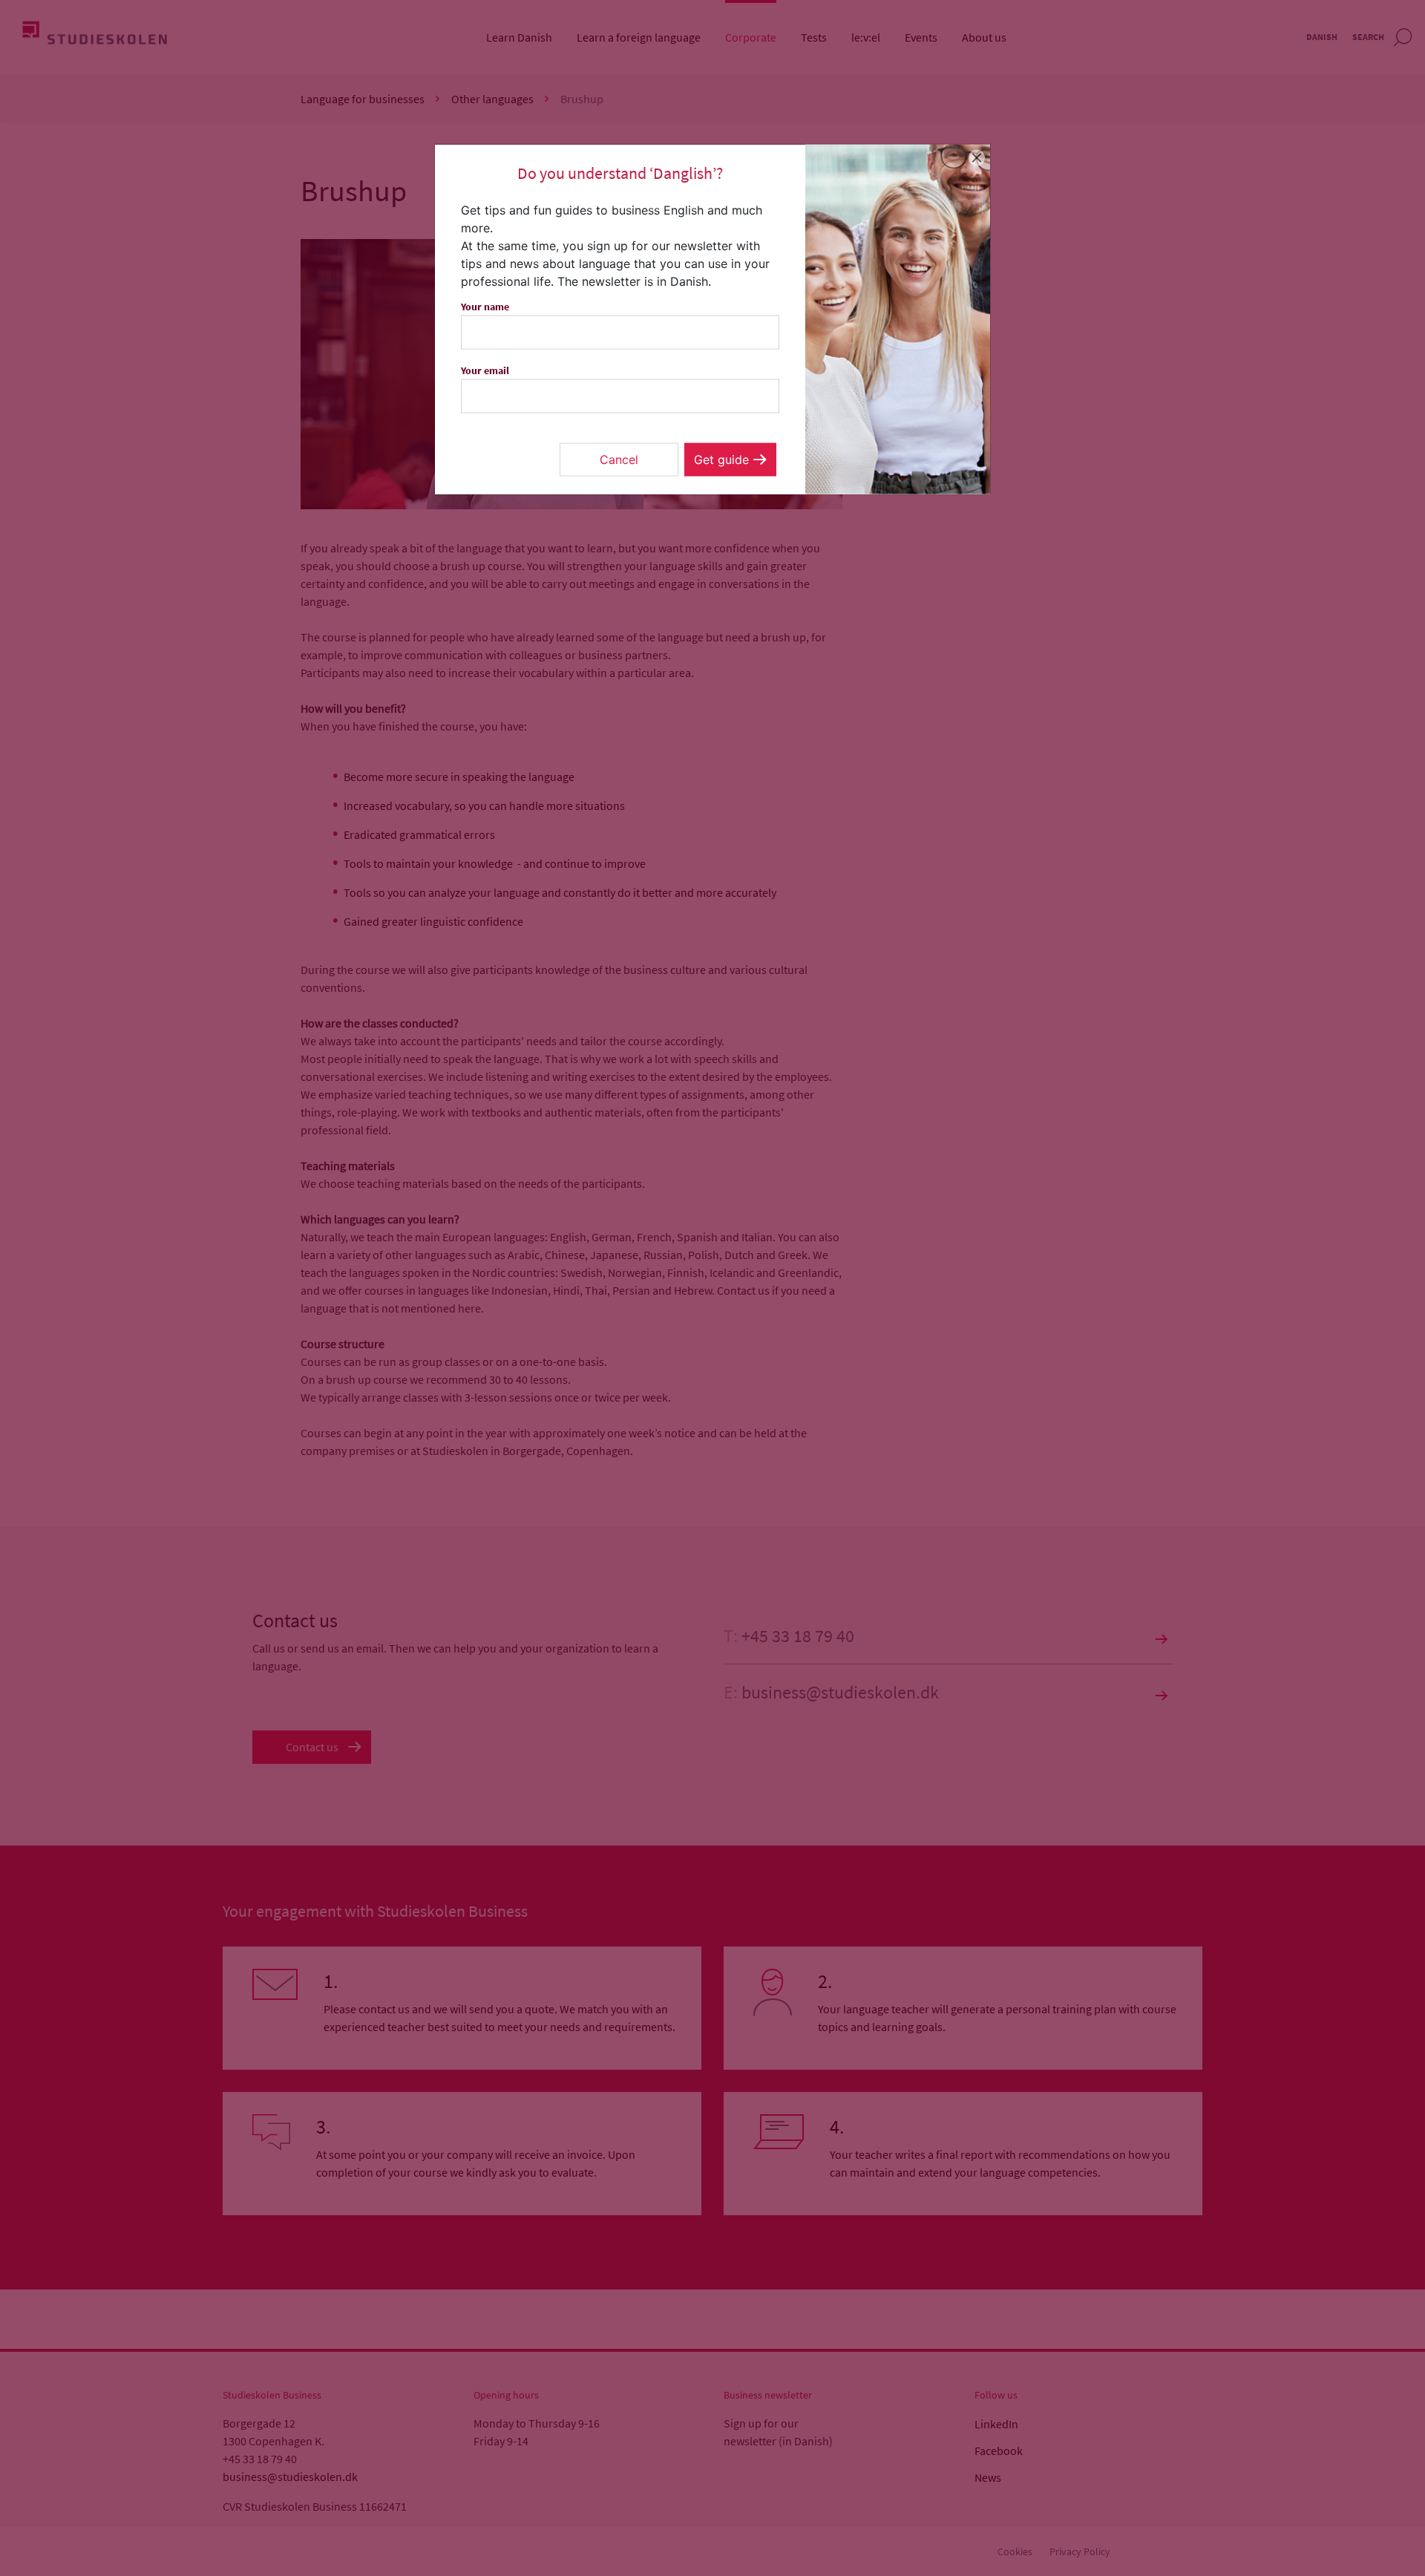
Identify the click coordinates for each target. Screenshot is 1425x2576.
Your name (485, 307)
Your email (485, 370)
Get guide (721, 460)
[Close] (977, 158)
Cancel (619, 460)
